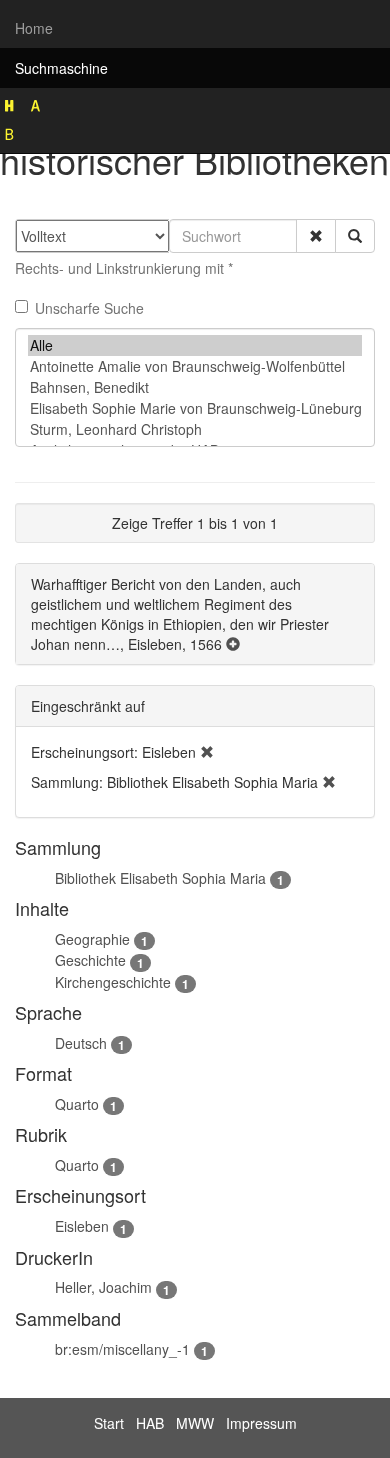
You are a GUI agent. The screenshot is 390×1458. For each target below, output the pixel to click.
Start (109, 1423)
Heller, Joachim (103, 1287)
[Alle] (195, 345)
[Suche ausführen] (355, 236)
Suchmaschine (61, 68)
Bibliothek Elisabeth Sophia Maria (160, 878)
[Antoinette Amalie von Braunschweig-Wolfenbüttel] (195, 366)
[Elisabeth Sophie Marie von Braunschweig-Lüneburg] (195, 408)
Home (34, 28)
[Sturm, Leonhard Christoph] (195, 429)
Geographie (92, 939)
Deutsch (81, 1043)
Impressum (261, 1423)
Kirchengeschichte (113, 982)
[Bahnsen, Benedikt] (195, 387)
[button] (316, 236)
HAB (150, 1423)
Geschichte (90, 960)
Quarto (77, 1104)
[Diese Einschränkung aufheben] (207, 752)
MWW (195, 1423)
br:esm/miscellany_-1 (122, 1349)
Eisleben (82, 1226)
